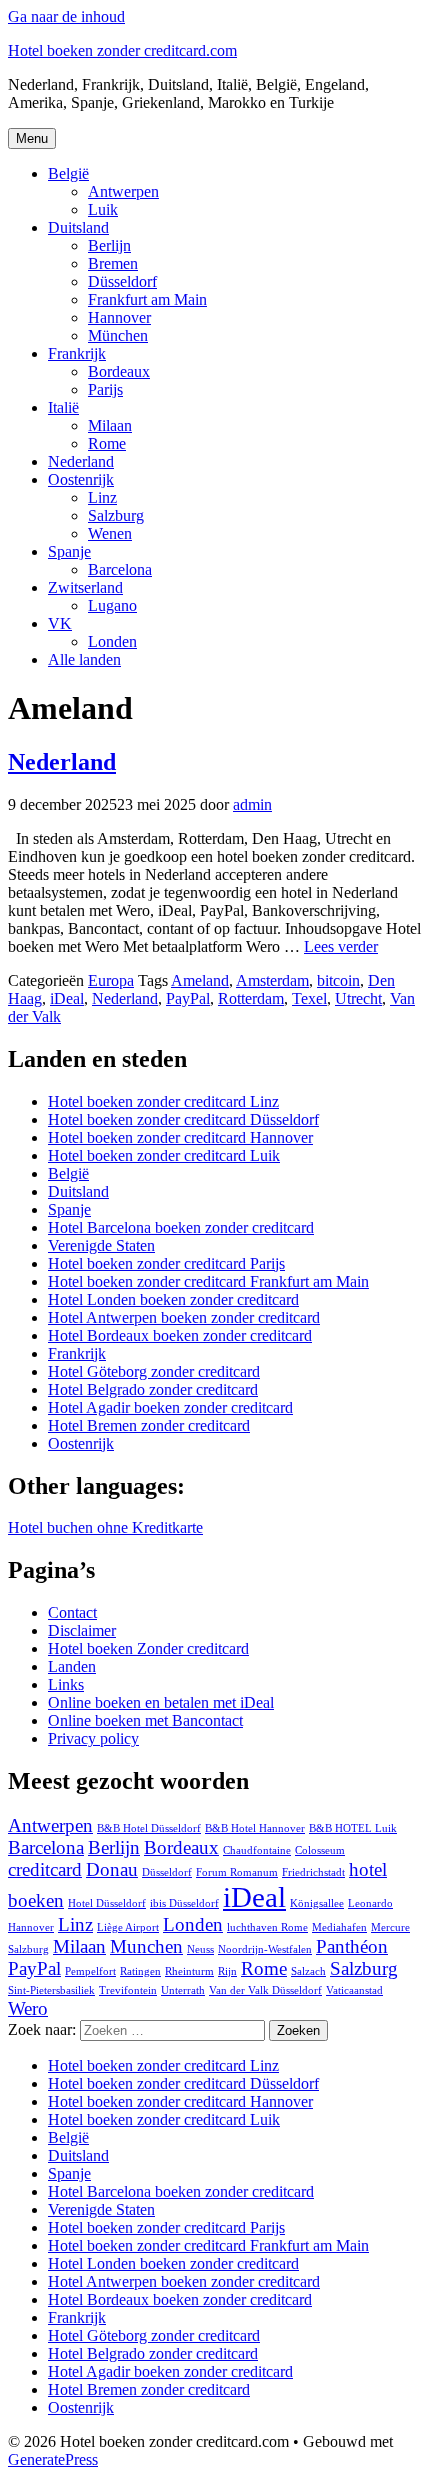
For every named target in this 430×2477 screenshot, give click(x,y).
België (68, 173)
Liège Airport (128, 1927)
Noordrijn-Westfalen (265, 1949)
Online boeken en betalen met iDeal (161, 1702)
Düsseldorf (122, 281)
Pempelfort (90, 1971)
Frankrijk (77, 353)
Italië (63, 407)
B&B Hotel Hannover (255, 1828)
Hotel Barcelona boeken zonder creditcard (181, 1227)
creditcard (45, 1869)
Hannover (119, 317)
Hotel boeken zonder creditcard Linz (163, 1101)
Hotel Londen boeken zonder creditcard (173, 1299)
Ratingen (140, 1971)
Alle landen (84, 659)
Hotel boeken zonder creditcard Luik (164, 1155)
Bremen (113, 263)
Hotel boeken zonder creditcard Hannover (180, 1137)
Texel (309, 998)
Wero (28, 2008)
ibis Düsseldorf (184, 1903)
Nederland (81, 461)
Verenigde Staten (101, 1245)
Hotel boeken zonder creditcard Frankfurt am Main (208, 1281)
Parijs (105, 389)
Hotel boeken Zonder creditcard (148, 1648)
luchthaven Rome (267, 1927)
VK (60, 623)
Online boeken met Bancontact (145, 1720)
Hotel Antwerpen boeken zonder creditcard (184, 1317)
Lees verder (341, 946)
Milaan (110, 425)
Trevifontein (128, 1990)
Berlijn (109, 245)
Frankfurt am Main (147, 299)
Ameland (200, 980)
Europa (111, 980)
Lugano (112, 605)
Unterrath (183, 1990)
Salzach (308, 1971)
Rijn (227, 1971)
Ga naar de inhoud (66, 16)
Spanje (69, 551)
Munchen (146, 1946)
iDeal (67, 998)
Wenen (110, 533)
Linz (102, 497)
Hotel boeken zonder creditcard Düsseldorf (183, 1119)
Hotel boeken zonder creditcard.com (122, 50)
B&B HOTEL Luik (353, 1828)
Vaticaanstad (354, 1990)
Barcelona (120, 569)
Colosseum (320, 1850)
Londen (112, 641)
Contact (72, 1612)
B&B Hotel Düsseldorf (149, 1828)
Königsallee (317, 1903)
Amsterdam (272, 980)
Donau (112, 1869)
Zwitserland (85, 587)
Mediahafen (339, 1927)
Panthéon (352, 1946)
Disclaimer (82, 1630)
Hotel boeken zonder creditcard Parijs (166, 1263)
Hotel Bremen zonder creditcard (149, 1425)
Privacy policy (93, 1738)
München (118, 335)
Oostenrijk (81, 479)
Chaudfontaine (257, 1850)
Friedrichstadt (313, 1872)
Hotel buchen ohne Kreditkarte (105, 1527)
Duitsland (78, 227)
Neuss (200, 1949)
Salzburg (116, 515)
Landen (72, 1666)
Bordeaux (119, 371)
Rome (107, 443)
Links (66, 1684)
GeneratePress (53, 2459)
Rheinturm (189, 1971)
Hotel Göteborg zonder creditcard (154, 1371)
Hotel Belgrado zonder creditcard (153, 1389)
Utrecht (358, 998)
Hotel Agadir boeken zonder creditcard (170, 1407)
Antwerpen (123, 191)
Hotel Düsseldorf (107, 1903)
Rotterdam (251, 998)
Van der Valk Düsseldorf (265, 1990)
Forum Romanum (237, 1872)
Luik (103, 209)
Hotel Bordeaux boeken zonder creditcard (180, 1335)
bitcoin (338, 980)
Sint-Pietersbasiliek (51, 1990)
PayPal (188, 998)
